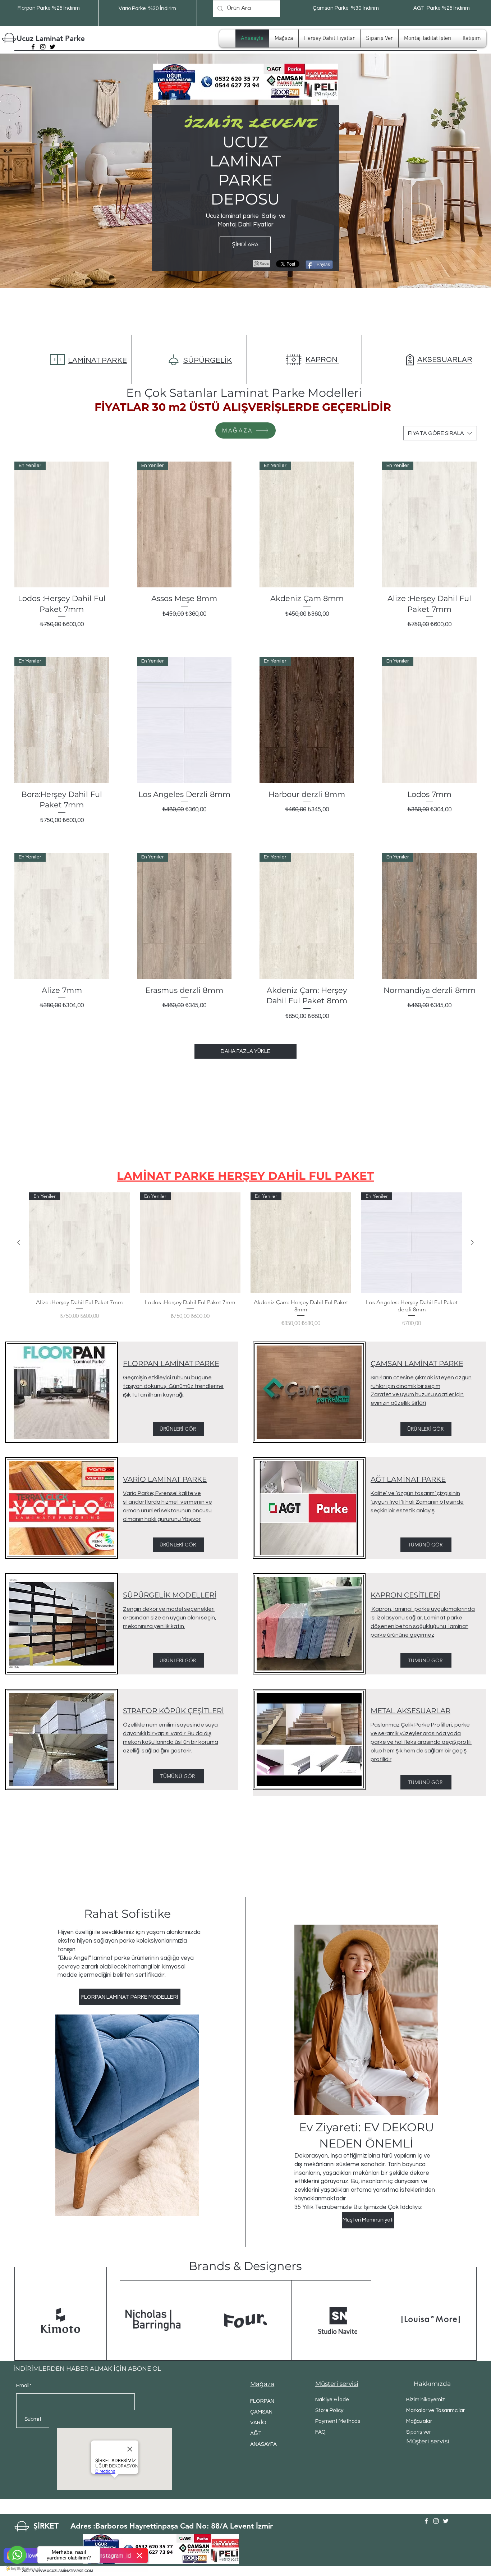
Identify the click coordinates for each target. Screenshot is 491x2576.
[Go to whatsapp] (17, 2555)
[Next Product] (472, 1242)
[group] (245, 1260)
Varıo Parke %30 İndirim (147, 8)
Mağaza (262, 2384)
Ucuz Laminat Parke (51, 38)
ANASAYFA (263, 2444)
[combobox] (440, 433)
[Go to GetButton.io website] (17, 2569)
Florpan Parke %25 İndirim (49, 8)
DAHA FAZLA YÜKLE (245, 1051)
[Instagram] (43, 47)
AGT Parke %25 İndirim (442, 8)
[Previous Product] (19, 1242)
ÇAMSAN (261, 2412)
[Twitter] (52, 47)
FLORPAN (262, 2401)
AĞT (256, 2433)
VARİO (258, 2423)
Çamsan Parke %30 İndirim (346, 8)
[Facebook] (33, 47)
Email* (24, 2386)
